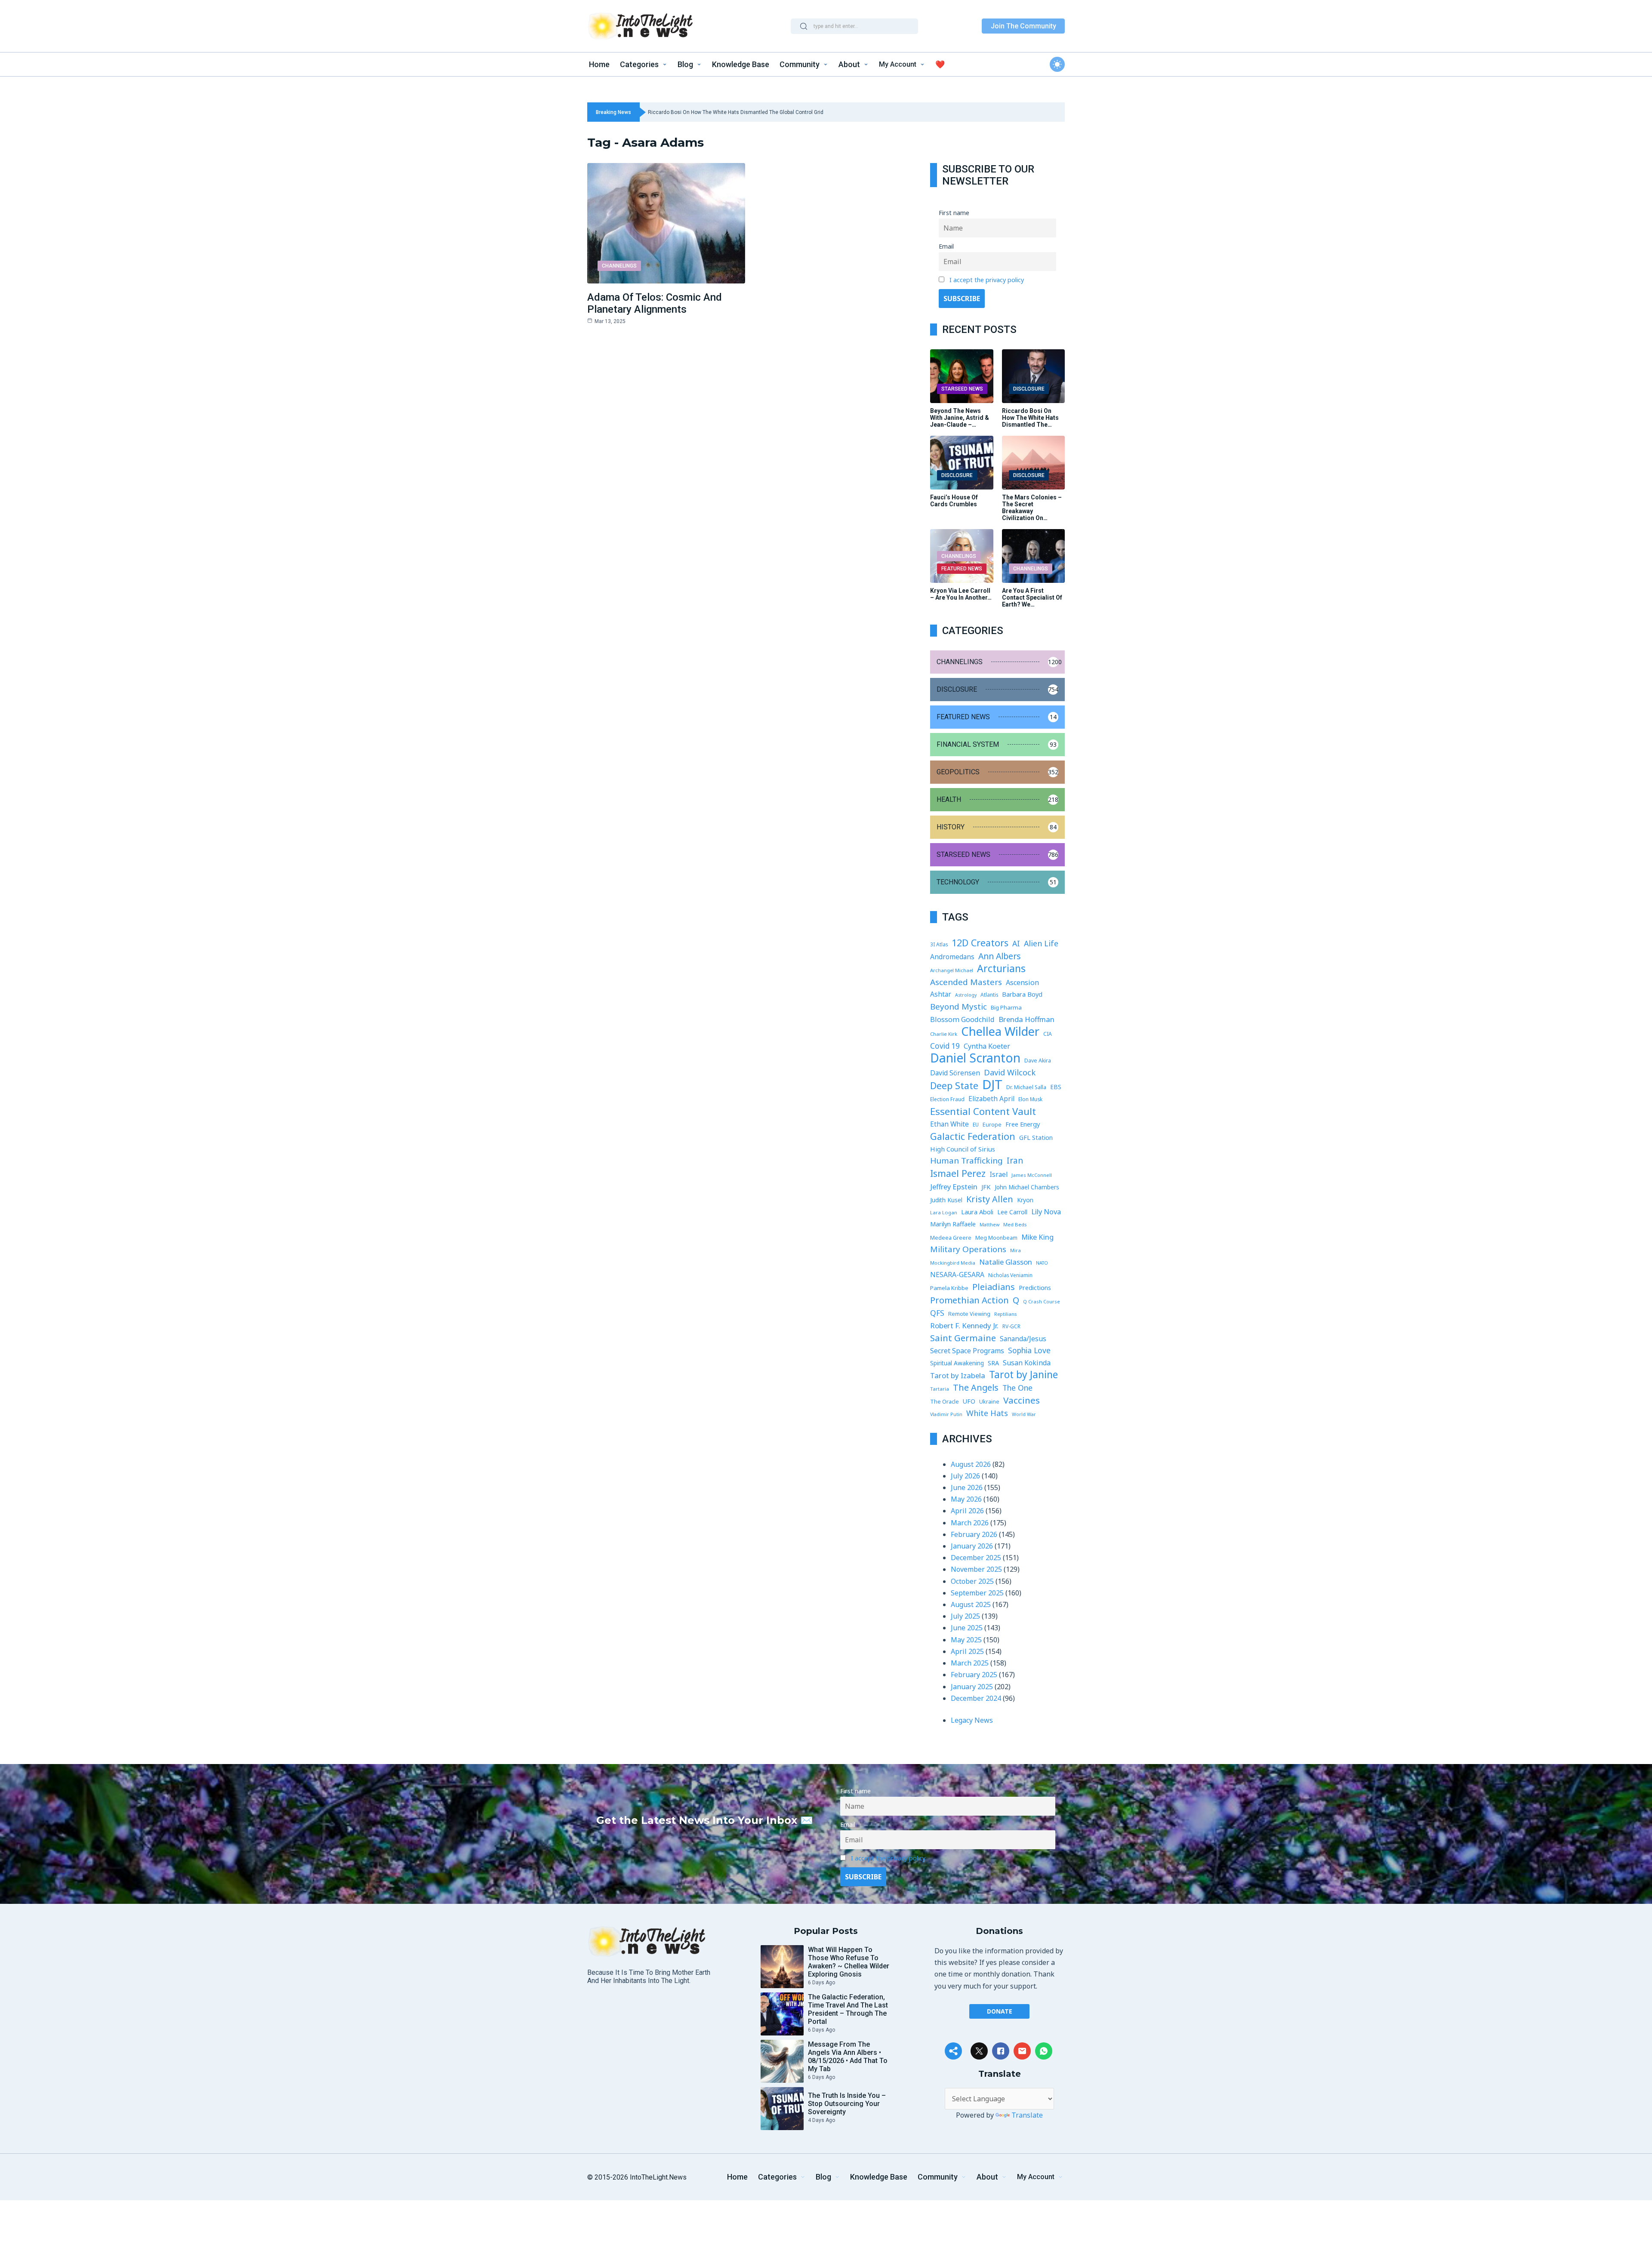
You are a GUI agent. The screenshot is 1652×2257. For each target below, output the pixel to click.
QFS (937, 1313)
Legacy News (972, 1720)
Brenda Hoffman (1026, 1019)
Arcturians (1001, 968)
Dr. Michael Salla (1026, 1087)
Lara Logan (944, 1212)
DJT (992, 1085)
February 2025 (974, 1675)
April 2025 (967, 1651)
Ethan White (949, 1124)
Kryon (1025, 1200)
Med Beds (1015, 1224)
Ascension (1022, 982)
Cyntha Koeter (987, 1046)
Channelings (619, 266)
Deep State (954, 1085)
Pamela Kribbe (949, 1288)
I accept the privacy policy (987, 280)
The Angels (976, 1387)
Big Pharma (1006, 1007)
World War (1024, 1414)
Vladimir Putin (946, 1414)
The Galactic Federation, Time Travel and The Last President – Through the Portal (848, 2009)
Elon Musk (1030, 1099)
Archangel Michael (952, 970)
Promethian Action (969, 1300)
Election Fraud (947, 1099)
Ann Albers (1000, 956)
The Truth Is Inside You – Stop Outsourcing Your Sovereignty (847, 2104)
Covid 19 (945, 1046)
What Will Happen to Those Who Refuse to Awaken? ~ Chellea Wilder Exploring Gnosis (849, 1962)
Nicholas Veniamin (1010, 1275)
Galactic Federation (973, 1136)
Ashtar (941, 994)
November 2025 (976, 1569)
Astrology (966, 995)
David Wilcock (1010, 1072)
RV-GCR (1011, 1326)
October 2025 (972, 1581)
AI (1016, 943)
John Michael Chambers (1027, 1187)
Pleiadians (994, 1287)
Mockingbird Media (953, 1263)
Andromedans (952, 957)
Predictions (1035, 1288)
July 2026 (965, 1476)
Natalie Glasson (1006, 1262)
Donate (1000, 2011)
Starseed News (962, 389)
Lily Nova (1046, 1212)
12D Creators (980, 943)
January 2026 (972, 1546)
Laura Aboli (977, 1212)
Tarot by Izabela (958, 1375)
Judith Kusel (946, 1200)
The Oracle (945, 1401)
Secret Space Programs (967, 1351)
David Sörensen (955, 1073)
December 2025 (976, 1558)
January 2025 (972, 1687)
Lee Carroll (1012, 1212)
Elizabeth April (991, 1099)
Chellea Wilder (1000, 1031)
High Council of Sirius (963, 1149)
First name (954, 213)
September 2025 (977, 1593)
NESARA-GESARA (957, 1275)
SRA (993, 1363)
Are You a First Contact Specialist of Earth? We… (1032, 597)
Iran (1015, 1161)
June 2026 (967, 1487)
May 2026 (966, 1499)
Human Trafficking (966, 1161)
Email (946, 246)
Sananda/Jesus (1023, 1339)
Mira (1016, 1250)
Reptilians (1005, 1314)
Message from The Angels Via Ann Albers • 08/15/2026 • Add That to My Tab (848, 2057)
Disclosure (1029, 389)
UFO (969, 1401)
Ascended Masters (966, 982)
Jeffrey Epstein (954, 1187)
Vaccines (1022, 1400)
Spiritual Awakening (957, 1363)
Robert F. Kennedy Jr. (964, 1326)
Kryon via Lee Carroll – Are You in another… (961, 594)
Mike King (1037, 1237)
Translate (1027, 2115)
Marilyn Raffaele (953, 1224)
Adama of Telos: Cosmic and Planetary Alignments (655, 303)
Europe (992, 1125)
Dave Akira (1038, 1061)
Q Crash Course (1042, 1301)
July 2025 (965, 1616)
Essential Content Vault (983, 1111)
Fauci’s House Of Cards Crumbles (954, 501)
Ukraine (989, 1402)
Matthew (989, 1225)
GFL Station (1036, 1138)
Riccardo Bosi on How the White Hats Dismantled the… (1030, 418)
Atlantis (989, 995)
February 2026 (974, 1534)
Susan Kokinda (1027, 1363)
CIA (1048, 1034)
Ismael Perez (958, 1173)
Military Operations (968, 1249)
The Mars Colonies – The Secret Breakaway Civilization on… (1032, 508)
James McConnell (1032, 1175)
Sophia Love (1029, 1350)
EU (976, 1125)
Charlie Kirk (944, 1034)
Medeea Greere (951, 1238)
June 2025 (967, 1628)
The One (1017, 1388)
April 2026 (967, 1511)
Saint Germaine (963, 1338)
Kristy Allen (990, 1199)
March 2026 (970, 1523)
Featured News (962, 569)
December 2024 (976, 1698)
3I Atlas (939, 944)
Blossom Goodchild (962, 1019)
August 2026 (971, 1464)
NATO (1042, 1263)
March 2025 (970, 1663)
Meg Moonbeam (996, 1238)
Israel (999, 1174)
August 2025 (971, 1604)
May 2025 (966, 1640)
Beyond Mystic (959, 1007)
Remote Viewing (969, 1314)
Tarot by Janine (1023, 1375)
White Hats (987, 1413)
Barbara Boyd (1022, 994)
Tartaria (940, 1389)
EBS (1056, 1087)
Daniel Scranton (975, 1058)
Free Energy (1023, 1124)
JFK (986, 1187)
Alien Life (1041, 943)
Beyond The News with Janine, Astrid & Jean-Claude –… (960, 418)
